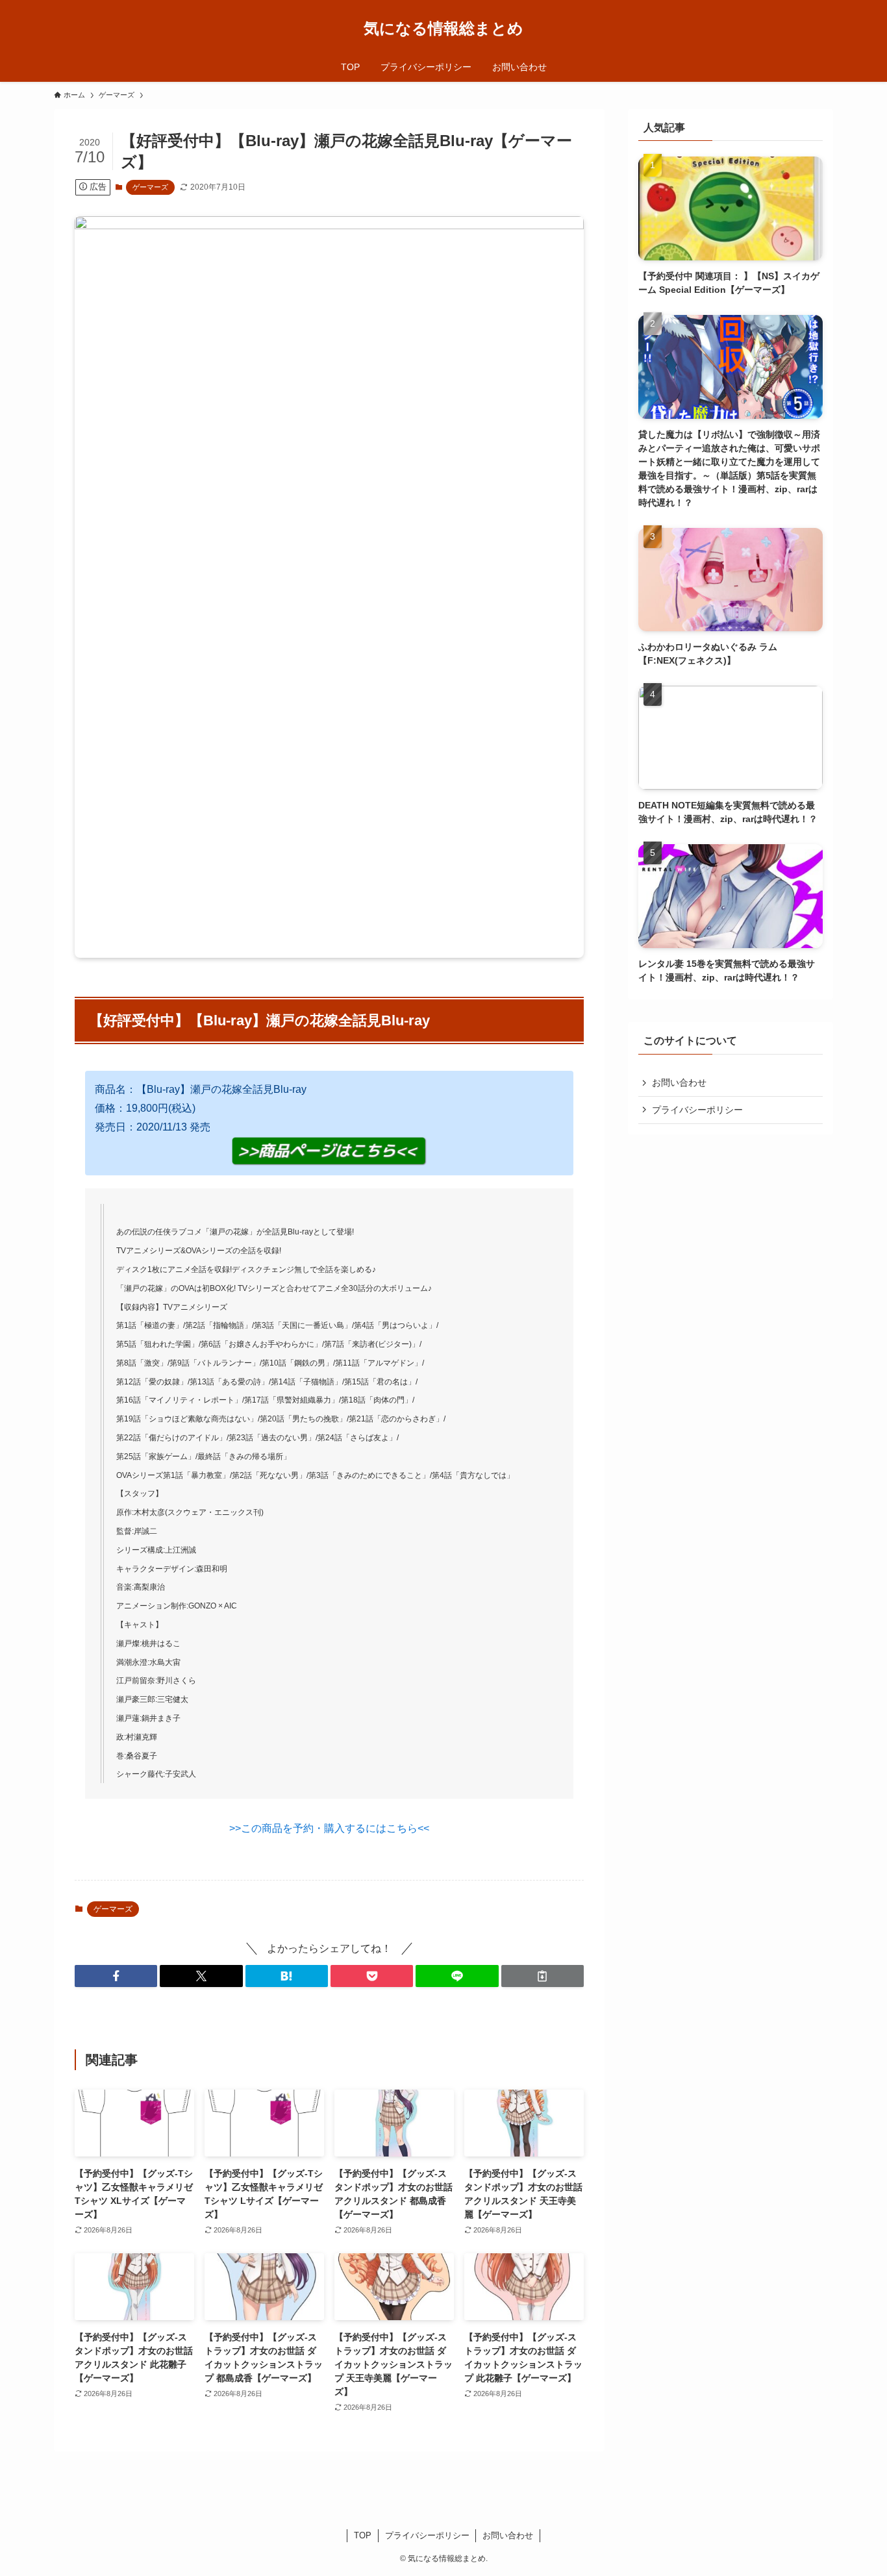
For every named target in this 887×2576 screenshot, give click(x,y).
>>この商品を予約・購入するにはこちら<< (329, 1828)
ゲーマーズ (150, 187)
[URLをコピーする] (543, 1976)
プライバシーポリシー (697, 1110)
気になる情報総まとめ (443, 29)
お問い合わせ (679, 1082)
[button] (116, 1976)
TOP (363, 2535)
